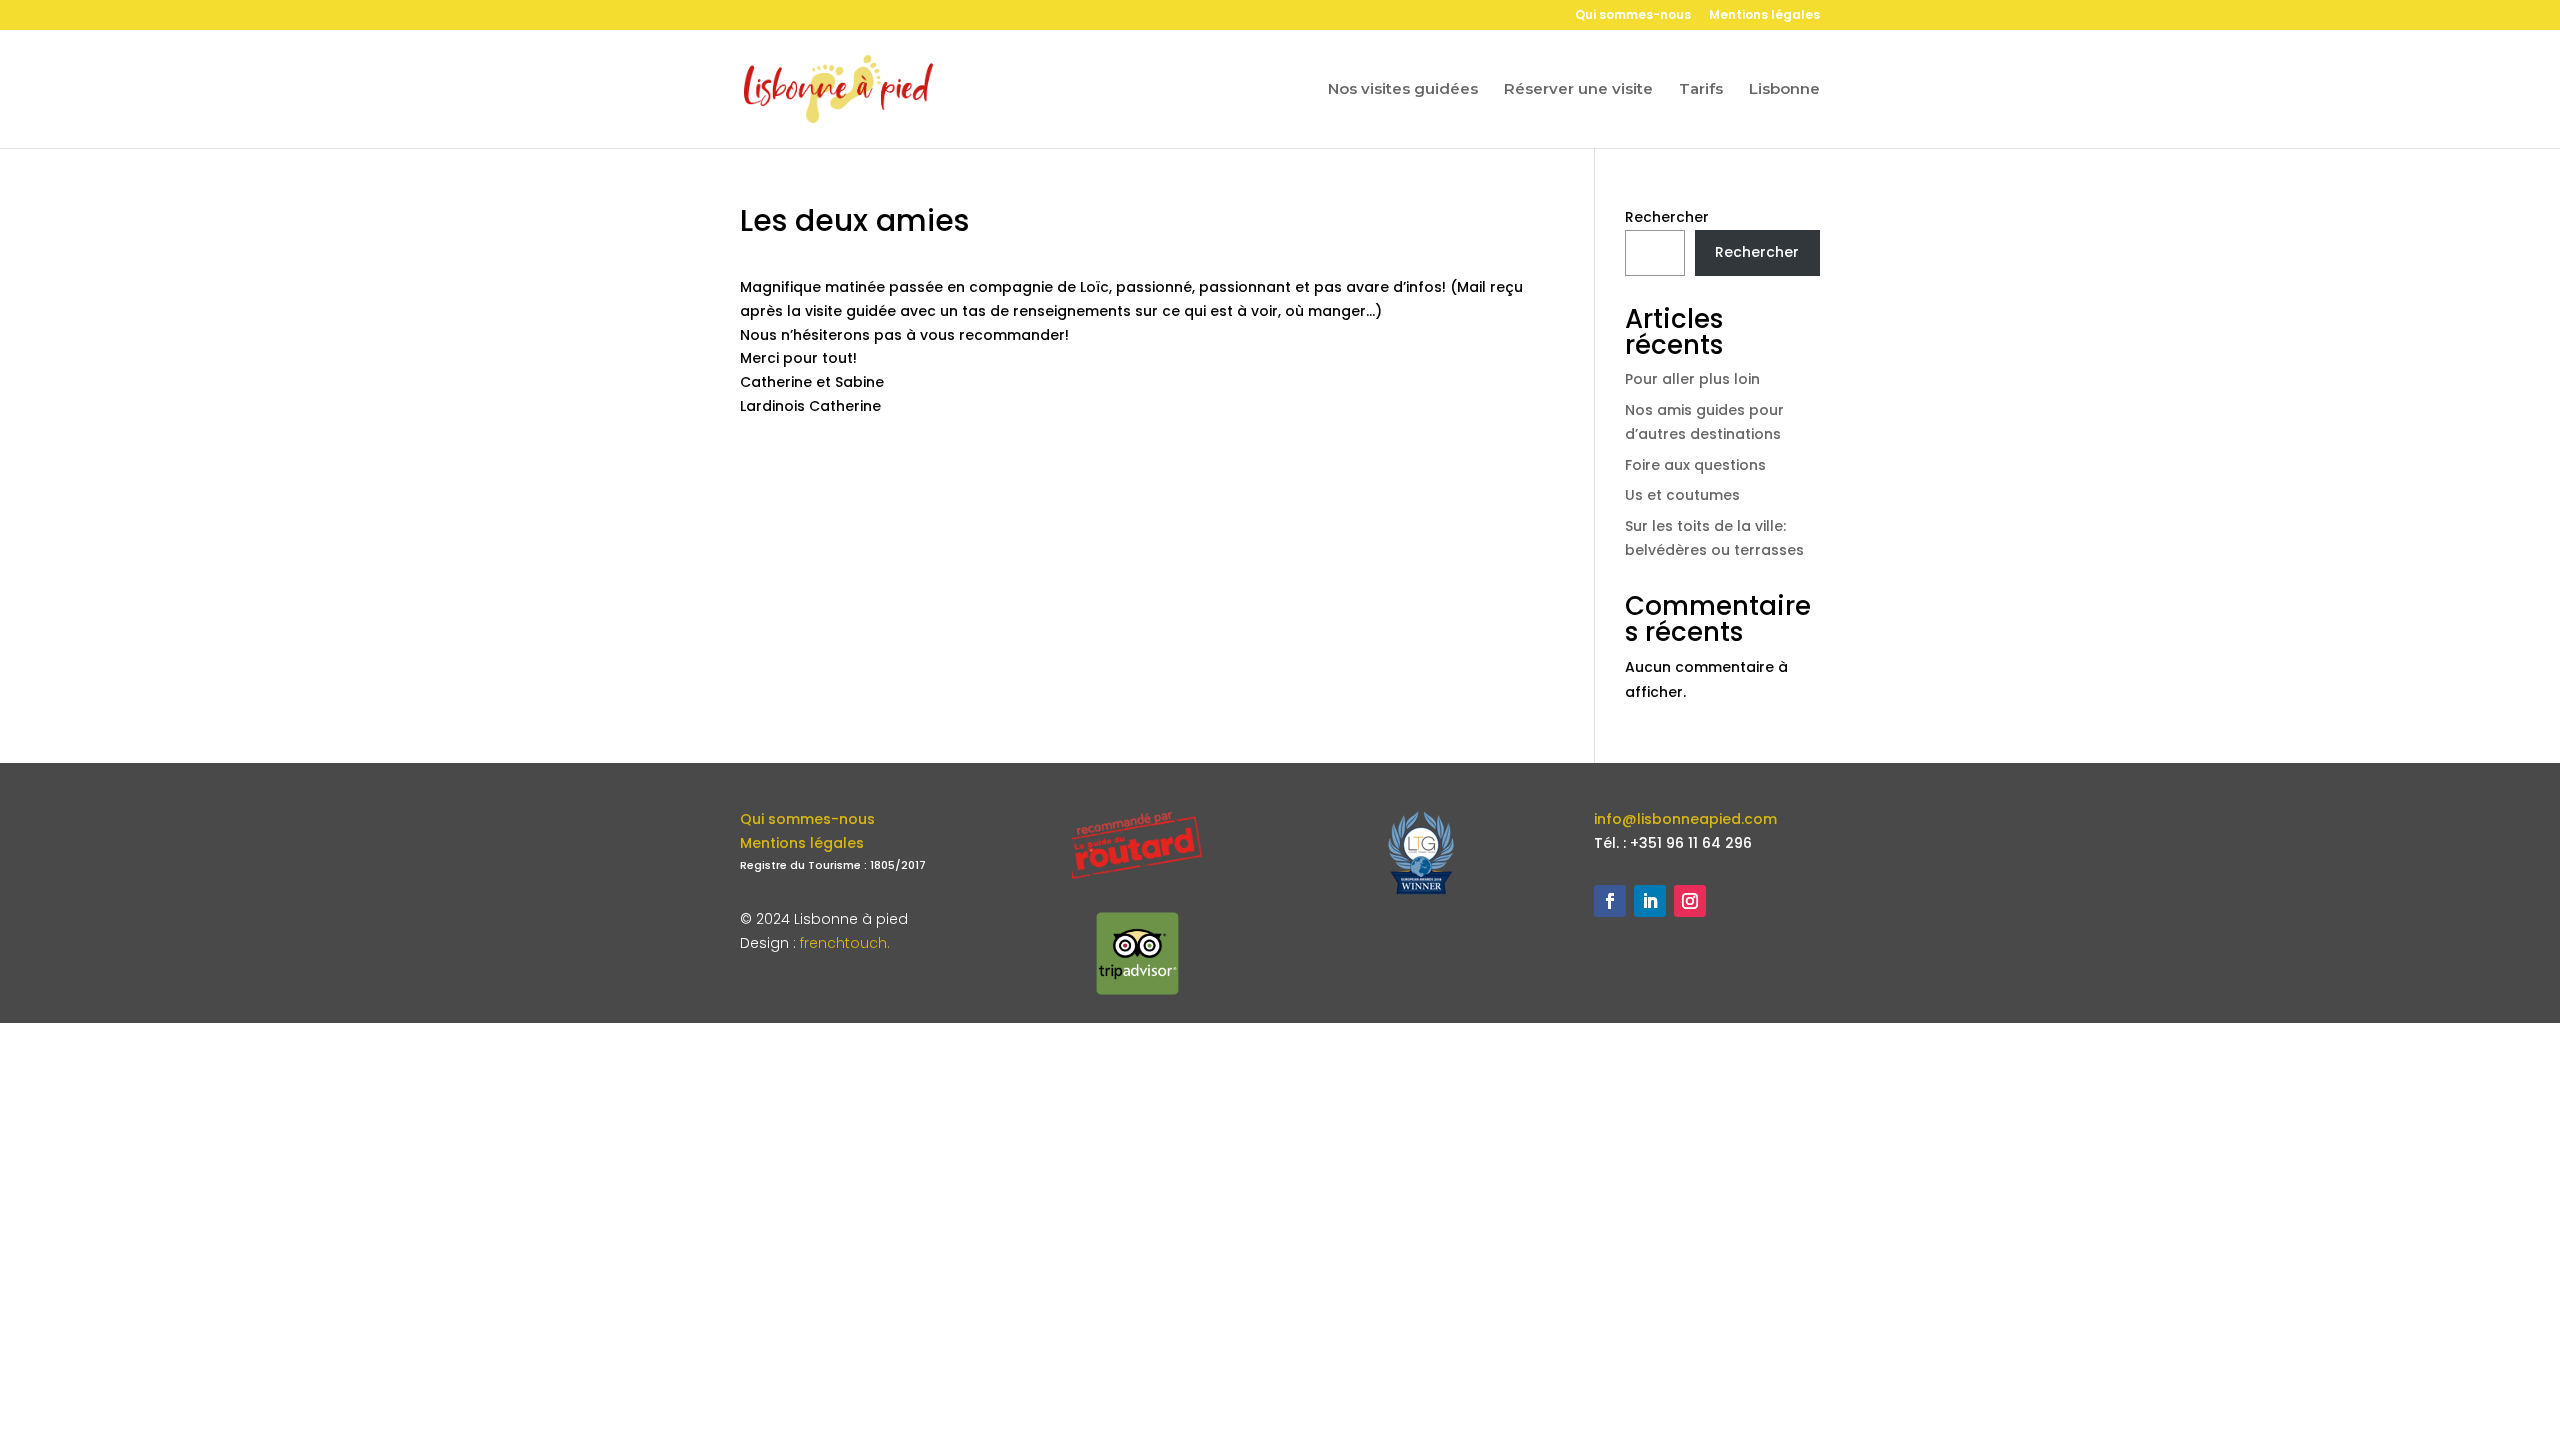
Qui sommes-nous (1633, 16)
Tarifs (1701, 90)
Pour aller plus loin (1692, 379)
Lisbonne (1784, 90)
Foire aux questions (1695, 465)
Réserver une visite (1578, 90)
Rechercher (1667, 217)
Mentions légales (1764, 16)
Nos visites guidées (1403, 90)
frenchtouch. (845, 943)
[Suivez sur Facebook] (1610, 901)
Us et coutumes (1682, 495)
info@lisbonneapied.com (1685, 819)
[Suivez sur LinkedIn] (1650, 901)
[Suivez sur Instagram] (1690, 901)
